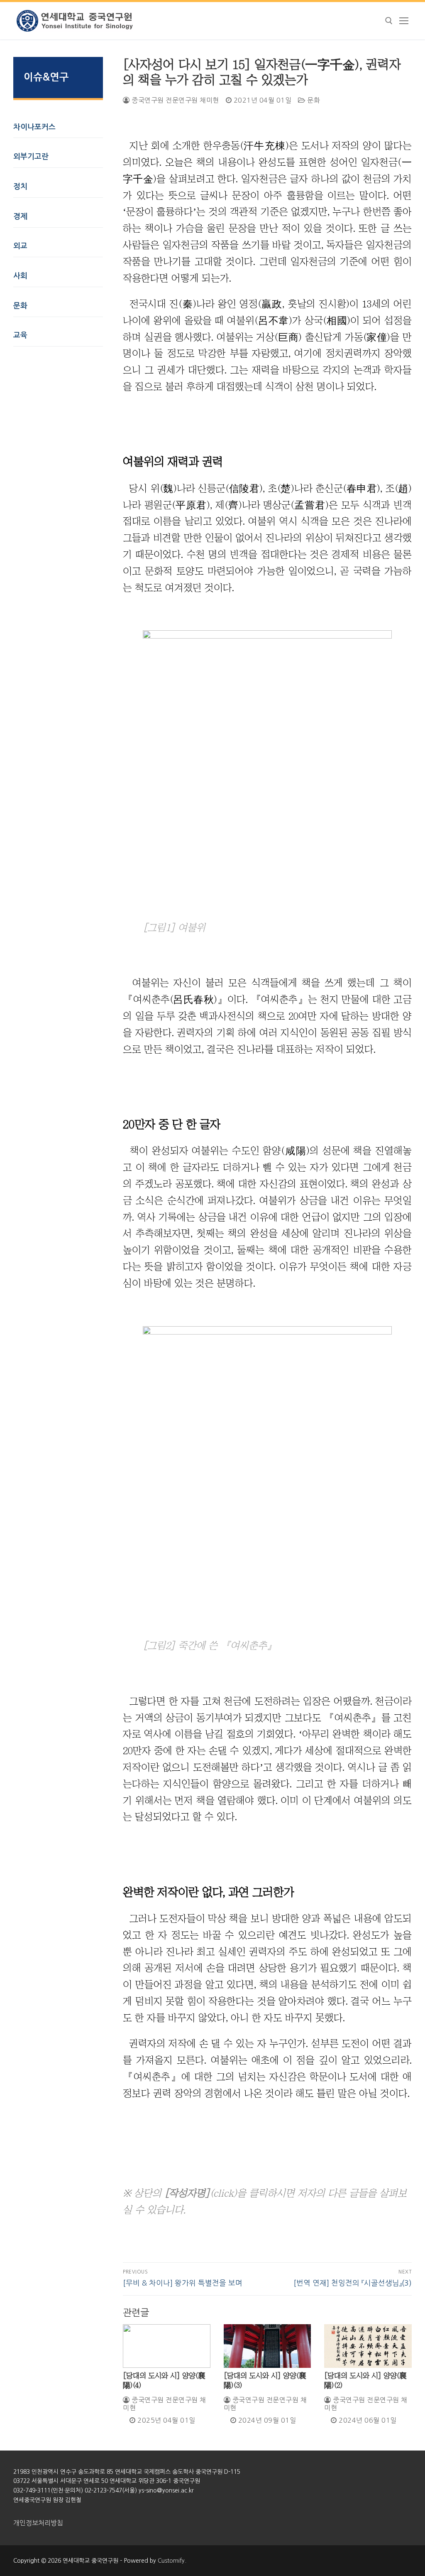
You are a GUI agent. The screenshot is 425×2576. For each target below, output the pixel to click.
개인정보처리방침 (38, 2523)
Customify (171, 2561)
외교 (20, 246)
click (223, 2193)
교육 (20, 335)
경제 (20, 216)
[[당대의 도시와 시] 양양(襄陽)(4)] (167, 2346)
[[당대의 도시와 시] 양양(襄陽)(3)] (267, 2346)
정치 (20, 187)
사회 (20, 276)
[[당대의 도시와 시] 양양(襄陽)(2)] (368, 2346)
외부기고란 (31, 157)
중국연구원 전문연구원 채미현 (175, 100)
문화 (313, 100)
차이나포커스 (34, 127)
